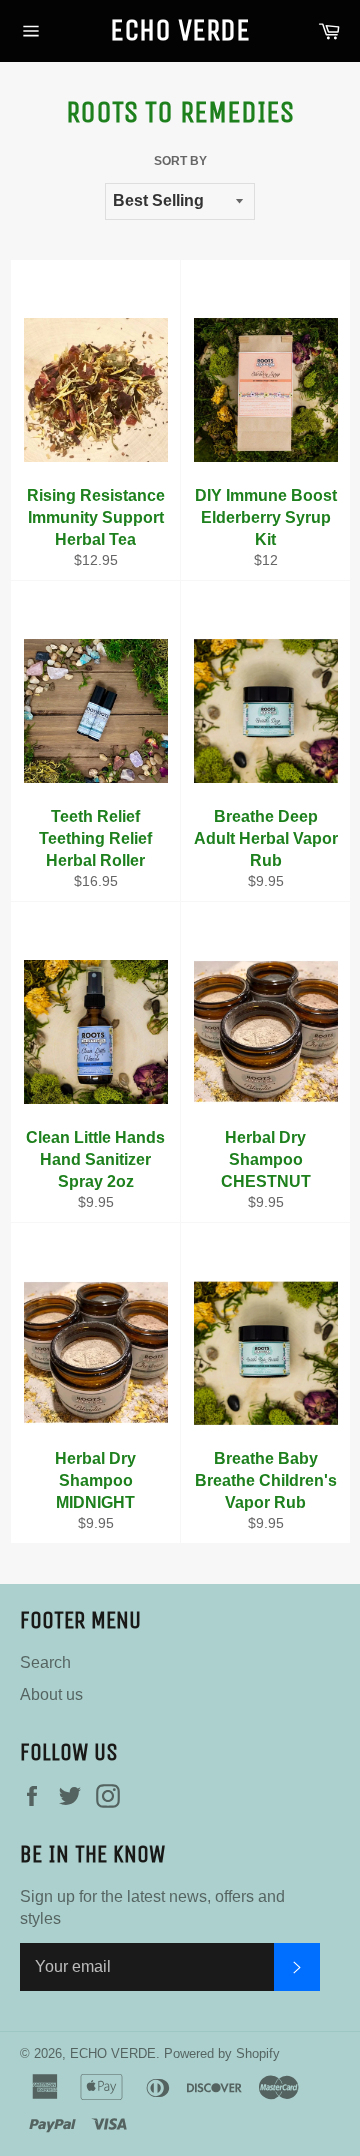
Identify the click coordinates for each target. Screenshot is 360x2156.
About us (51, 1694)
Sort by (180, 161)
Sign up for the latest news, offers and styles (152, 1907)
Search (45, 1662)
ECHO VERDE (180, 30)
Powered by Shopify (222, 2053)
